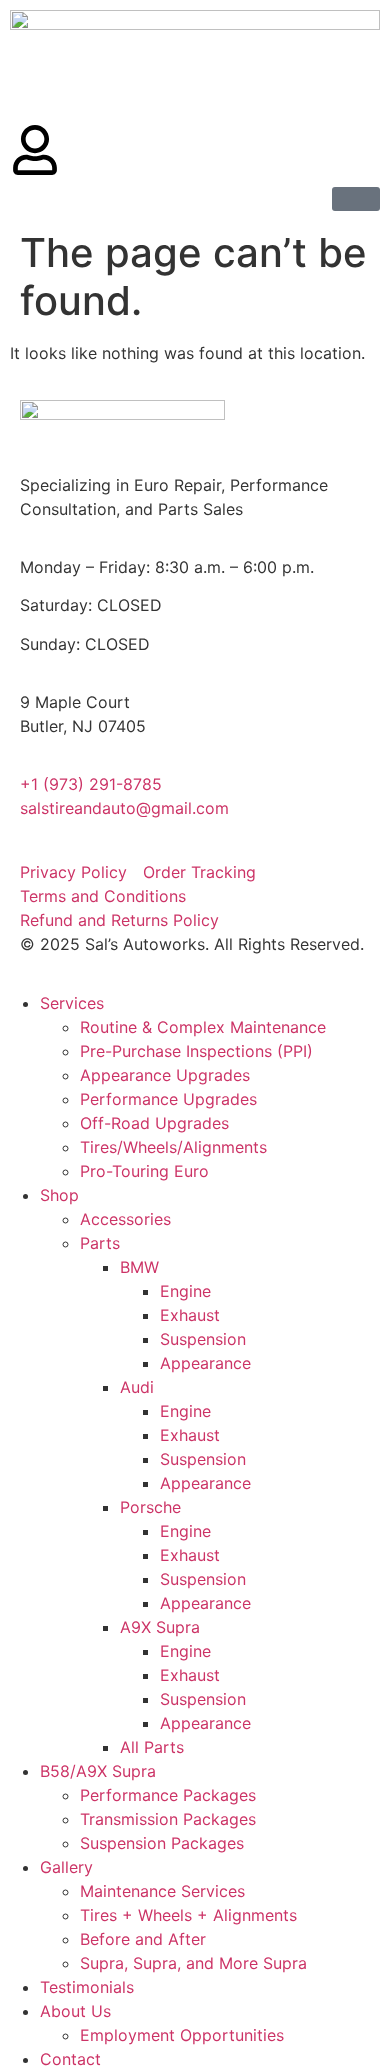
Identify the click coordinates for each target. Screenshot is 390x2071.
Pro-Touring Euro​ (144, 1171)
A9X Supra (160, 1627)
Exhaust (190, 1315)
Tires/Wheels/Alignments (173, 1147)
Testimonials (87, 1987)
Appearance (205, 1363)
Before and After (143, 1939)
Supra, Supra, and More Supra (193, 1963)
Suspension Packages (162, 1843)
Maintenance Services (162, 1891)
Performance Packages (168, 1795)
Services (72, 1003)
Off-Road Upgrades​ (154, 1123)
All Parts (152, 1747)
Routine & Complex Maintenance (203, 1027)
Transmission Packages (168, 1819)
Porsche (150, 1507)
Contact (70, 2059)
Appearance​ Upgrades (165, 1075)
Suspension (203, 1339)
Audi (137, 1387)
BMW (139, 1267)
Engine (185, 1291)
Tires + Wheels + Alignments (188, 1915)
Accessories (125, 1219)
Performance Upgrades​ (168, 1099)
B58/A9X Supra (98, 1771)
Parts (100, 1243)
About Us (75, 2011)
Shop (59, 1195)
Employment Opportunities (182, 2035)
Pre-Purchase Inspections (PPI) (196, 1051)
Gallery (66, 1867)
